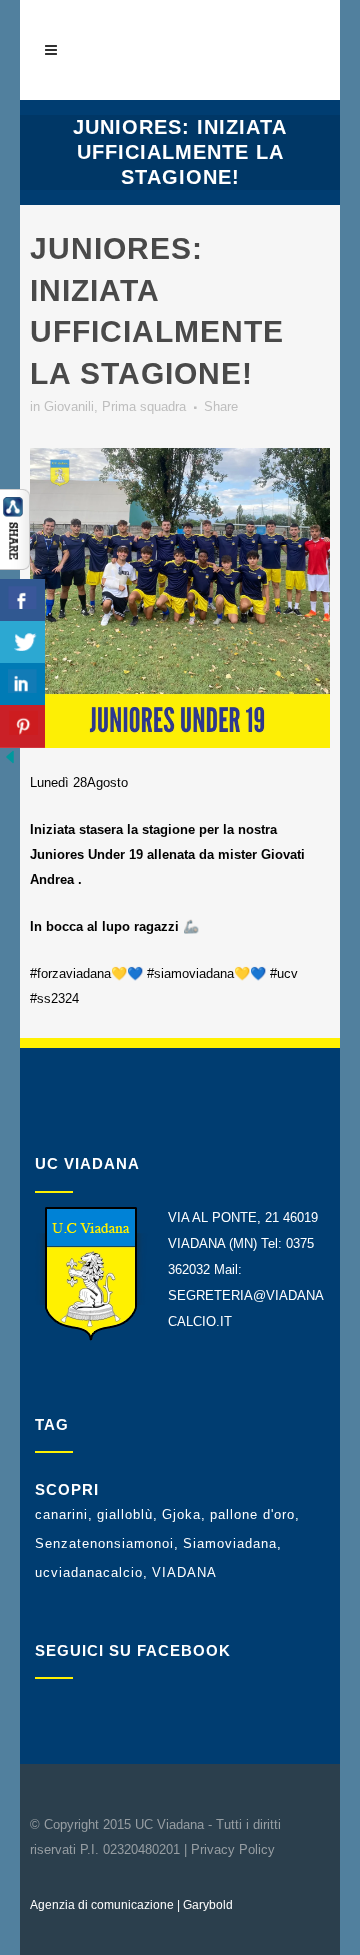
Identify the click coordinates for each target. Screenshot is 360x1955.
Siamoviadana (230, 1543)
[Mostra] (15, 565)
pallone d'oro (252, 1514)
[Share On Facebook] (22, 600)
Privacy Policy (233, 1849)
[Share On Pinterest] (22, 726)
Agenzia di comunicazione (102, 1905)
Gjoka (181, 1514)
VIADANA (184, 1572)
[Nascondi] (10, 762)
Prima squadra (144, 406)
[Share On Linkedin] (22, 684)
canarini (61, 1514)
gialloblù (125, 1514)
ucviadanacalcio (89, 1572)
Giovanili (69, 406)
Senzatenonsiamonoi (104, 1543)
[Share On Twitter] (22, 642)
